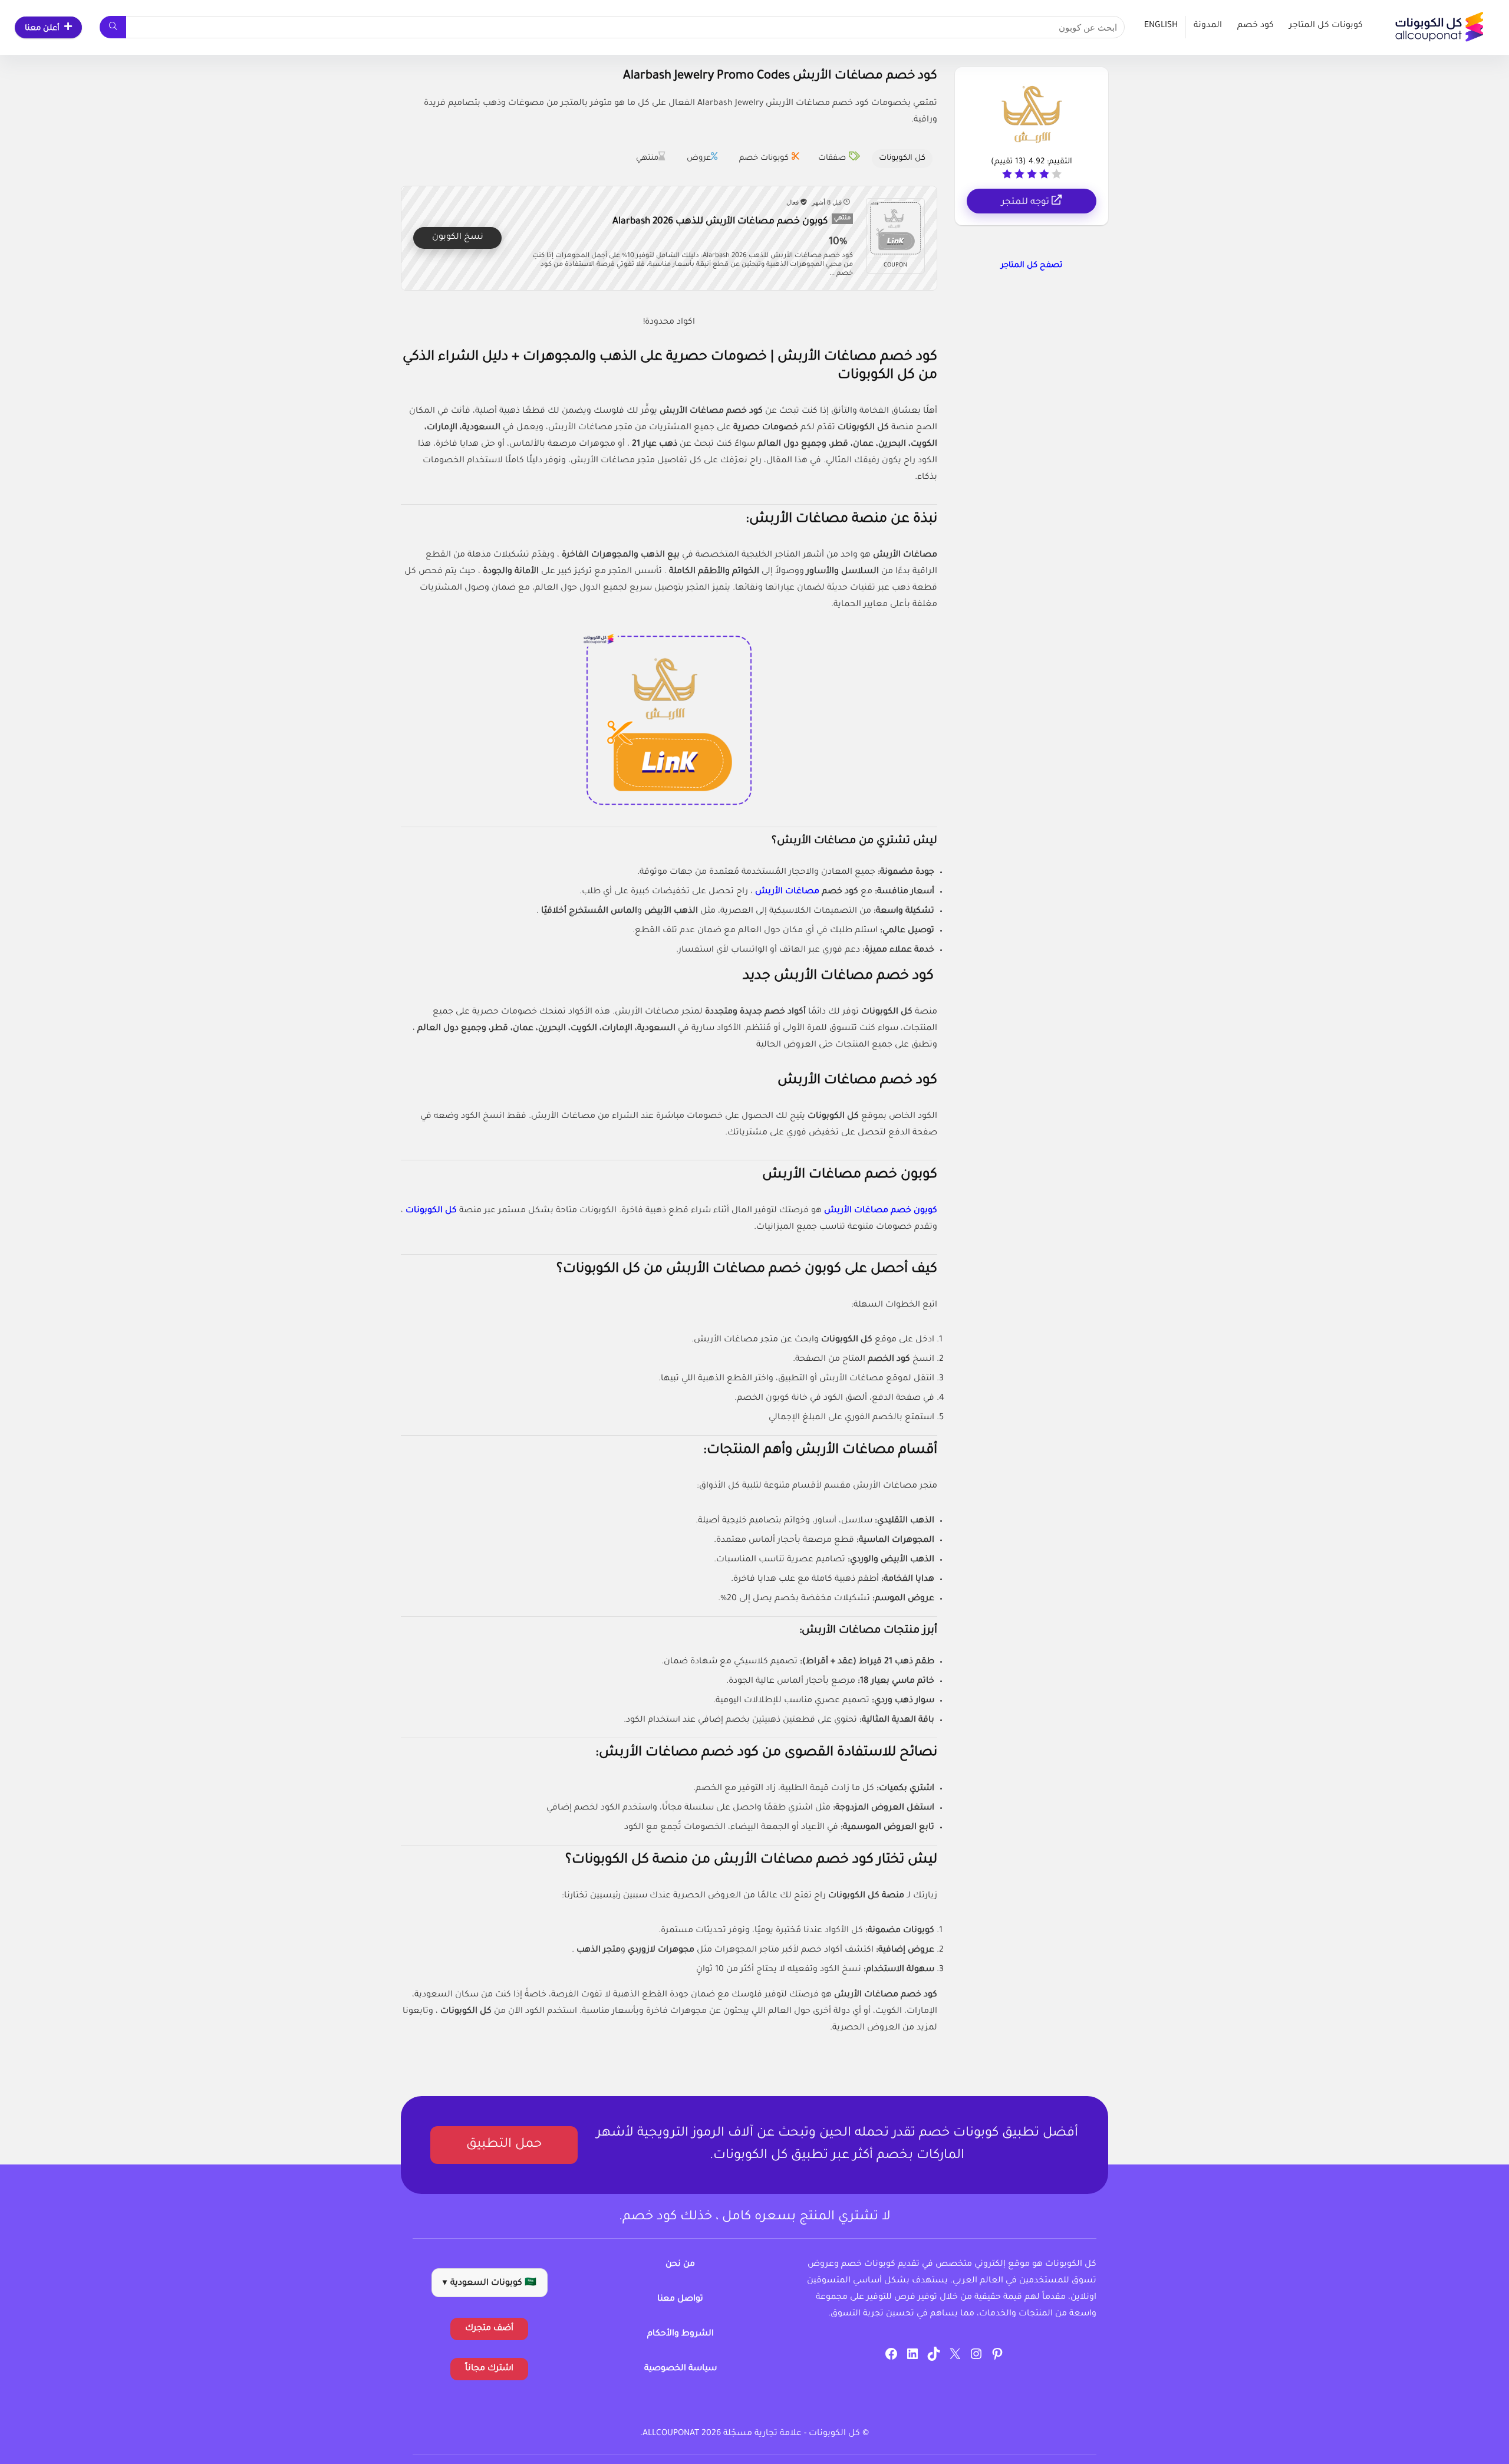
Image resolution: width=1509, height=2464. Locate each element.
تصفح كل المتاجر (1032, 266)
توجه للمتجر (1027, 203)
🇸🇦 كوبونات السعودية (490, 2284)
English (1161, 26)
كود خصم (1256, 26)
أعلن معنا (42, 29)
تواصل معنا (680, 2299)
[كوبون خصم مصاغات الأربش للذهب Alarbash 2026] (895, 228)
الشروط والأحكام (681, 2334)
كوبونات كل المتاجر (1326, 26)
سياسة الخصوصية (681, 2369)
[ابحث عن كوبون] (113, 27)
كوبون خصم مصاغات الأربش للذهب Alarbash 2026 (720, 222)
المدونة (1208, 26)
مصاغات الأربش (786, 892)
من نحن (680, 2265)
